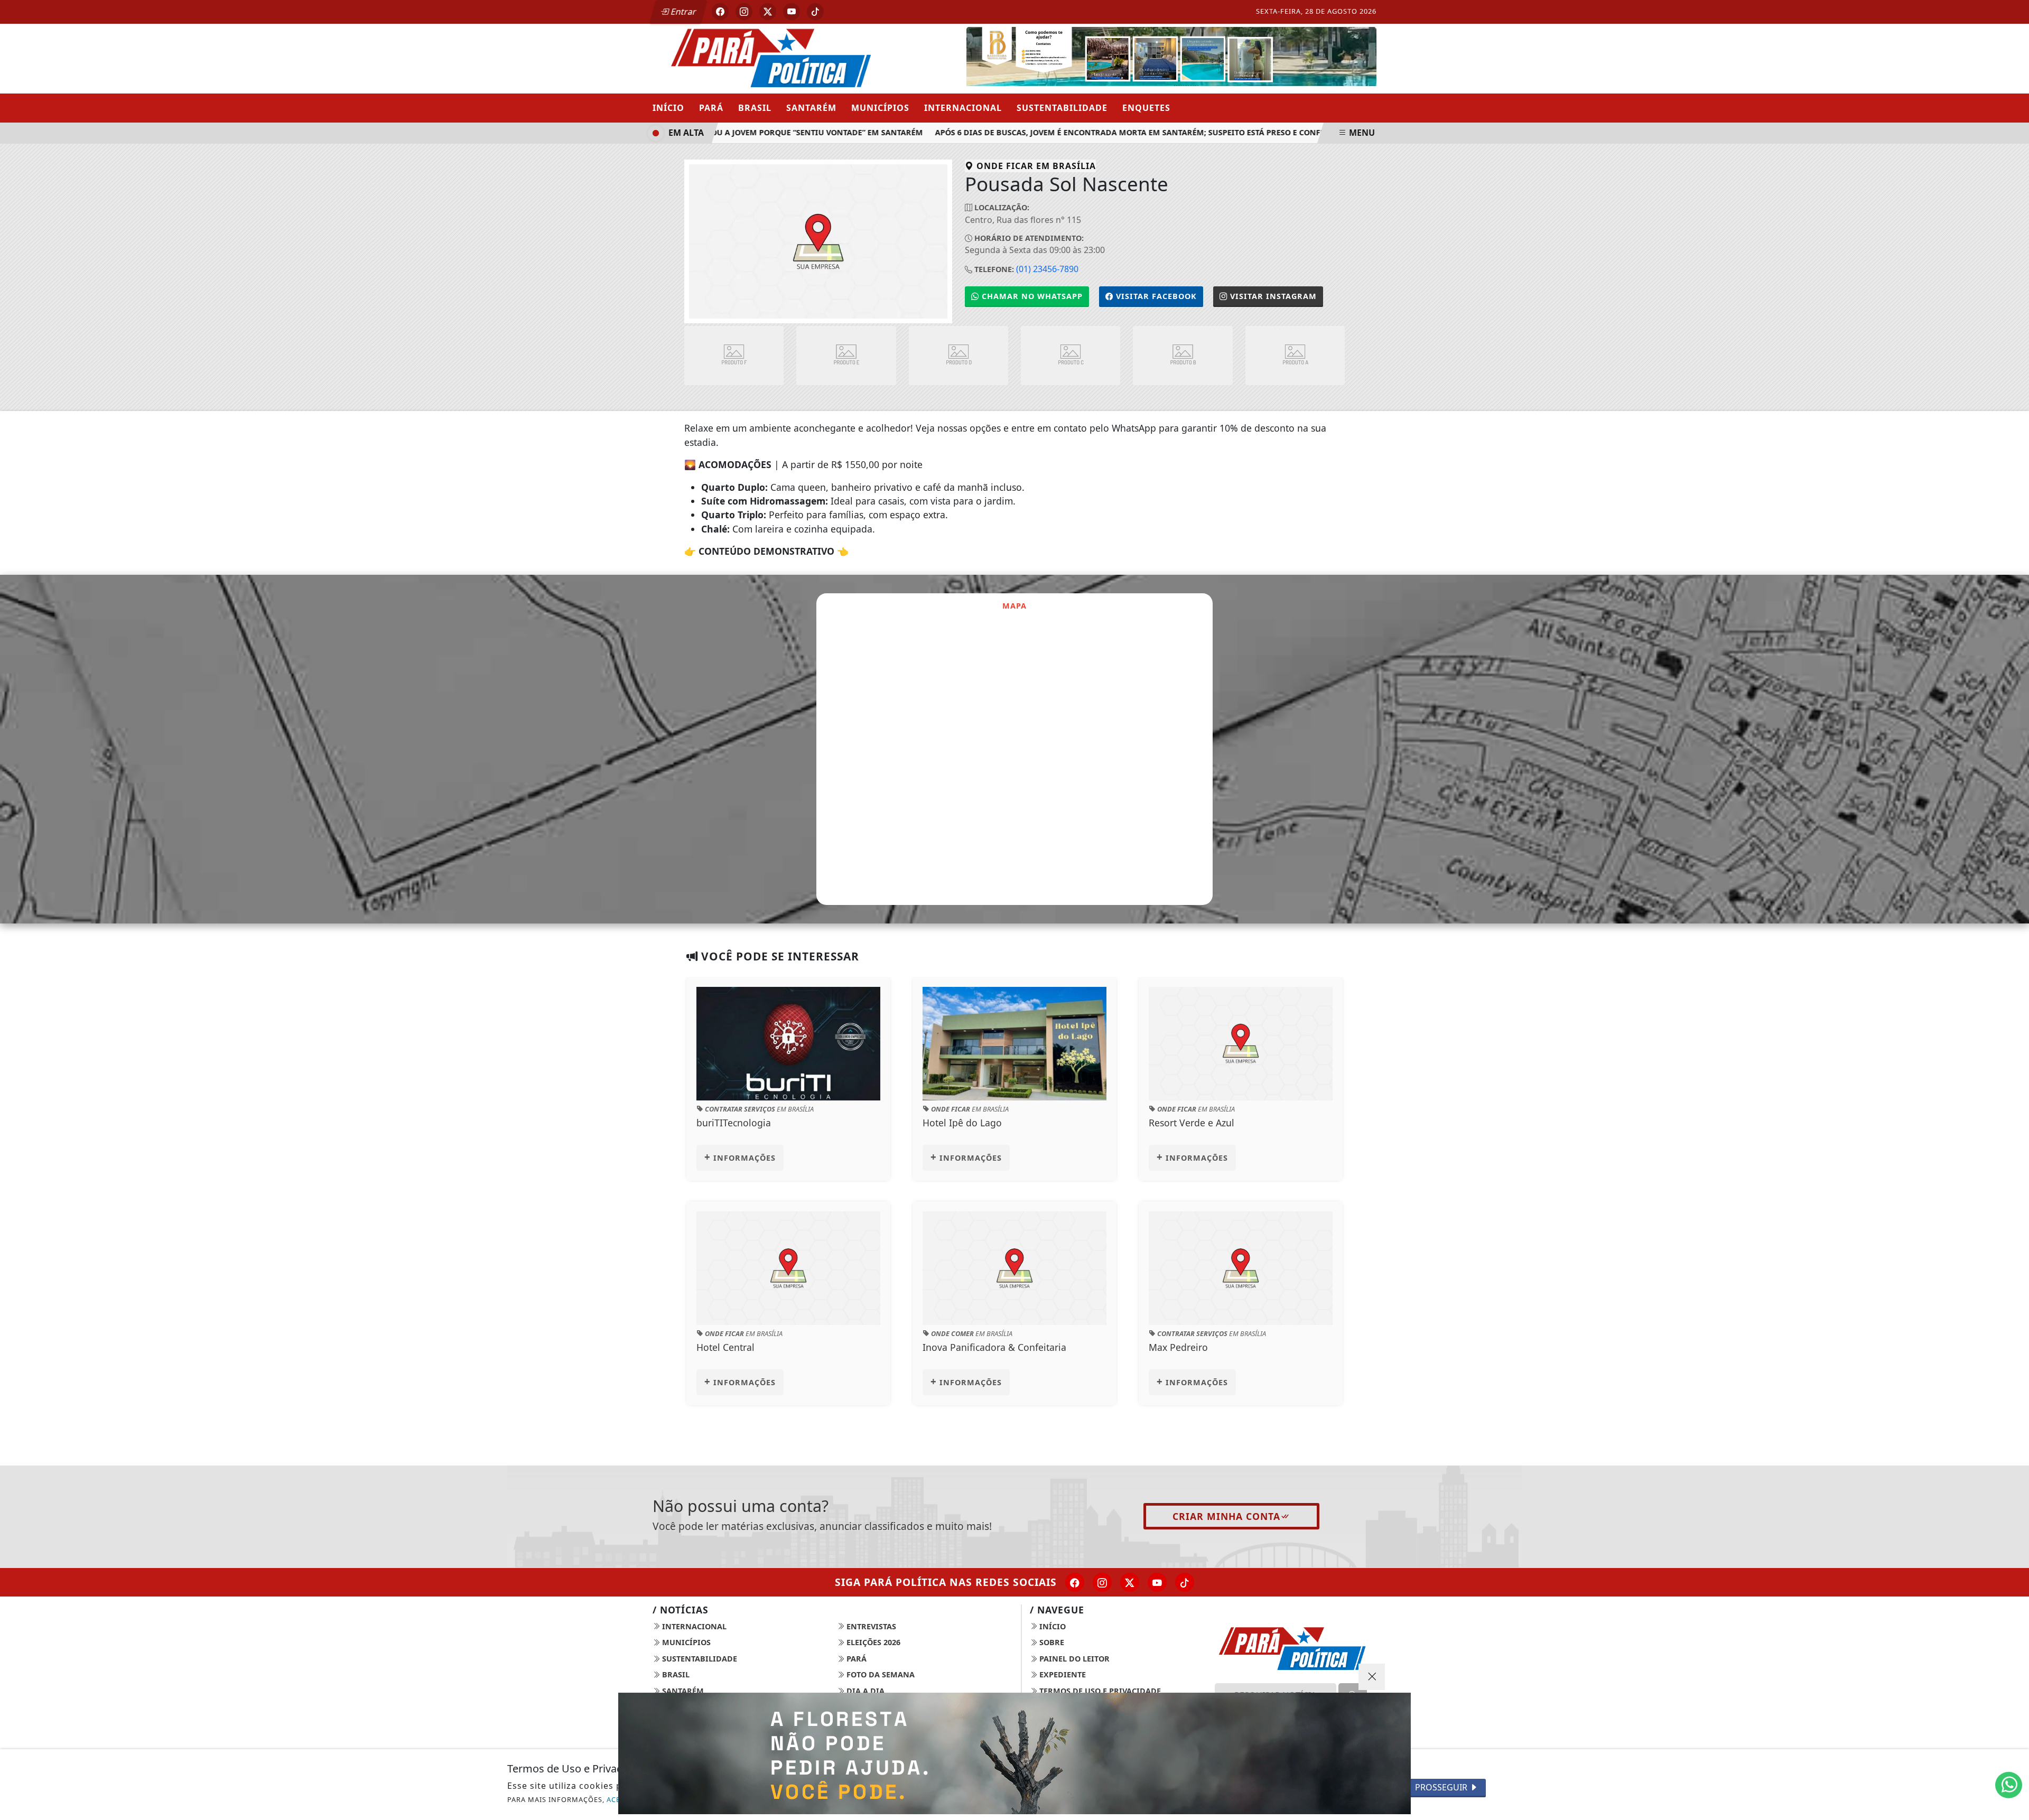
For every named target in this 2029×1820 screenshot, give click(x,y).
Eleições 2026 (872, 1642)
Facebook (1156, 296)
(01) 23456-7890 (1047, 269)
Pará (711, 108)
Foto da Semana (879, 1674)
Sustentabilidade (1062, 108)
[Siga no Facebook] (720, 12)
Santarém (811, 108)
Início (668, 108)
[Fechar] (1372, 1677)
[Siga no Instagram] (744, 12)
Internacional (963, 108)
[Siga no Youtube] (792, 12)
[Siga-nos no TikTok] (1185, 1582)
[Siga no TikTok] (815, 12)
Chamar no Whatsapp (1031, 296)
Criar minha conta (1226, 1516)
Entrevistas (870, 1626)
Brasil (755, 108)
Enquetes (1146, 108)
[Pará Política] (769, 58)
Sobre (1051, 1642)
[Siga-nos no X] (1130, 1582)
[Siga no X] (768, 12)
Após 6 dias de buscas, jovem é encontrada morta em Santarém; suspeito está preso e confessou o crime (1118, 132)
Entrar (683, 12)
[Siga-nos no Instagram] (1102, 1582)
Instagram (1273, 296)
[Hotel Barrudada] (1171, 58)
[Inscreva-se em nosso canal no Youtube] (1157, 1582)
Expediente (1062, 1674)
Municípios (880, 108)
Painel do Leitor (1073, 1659)
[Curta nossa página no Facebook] (1075, 1582)
